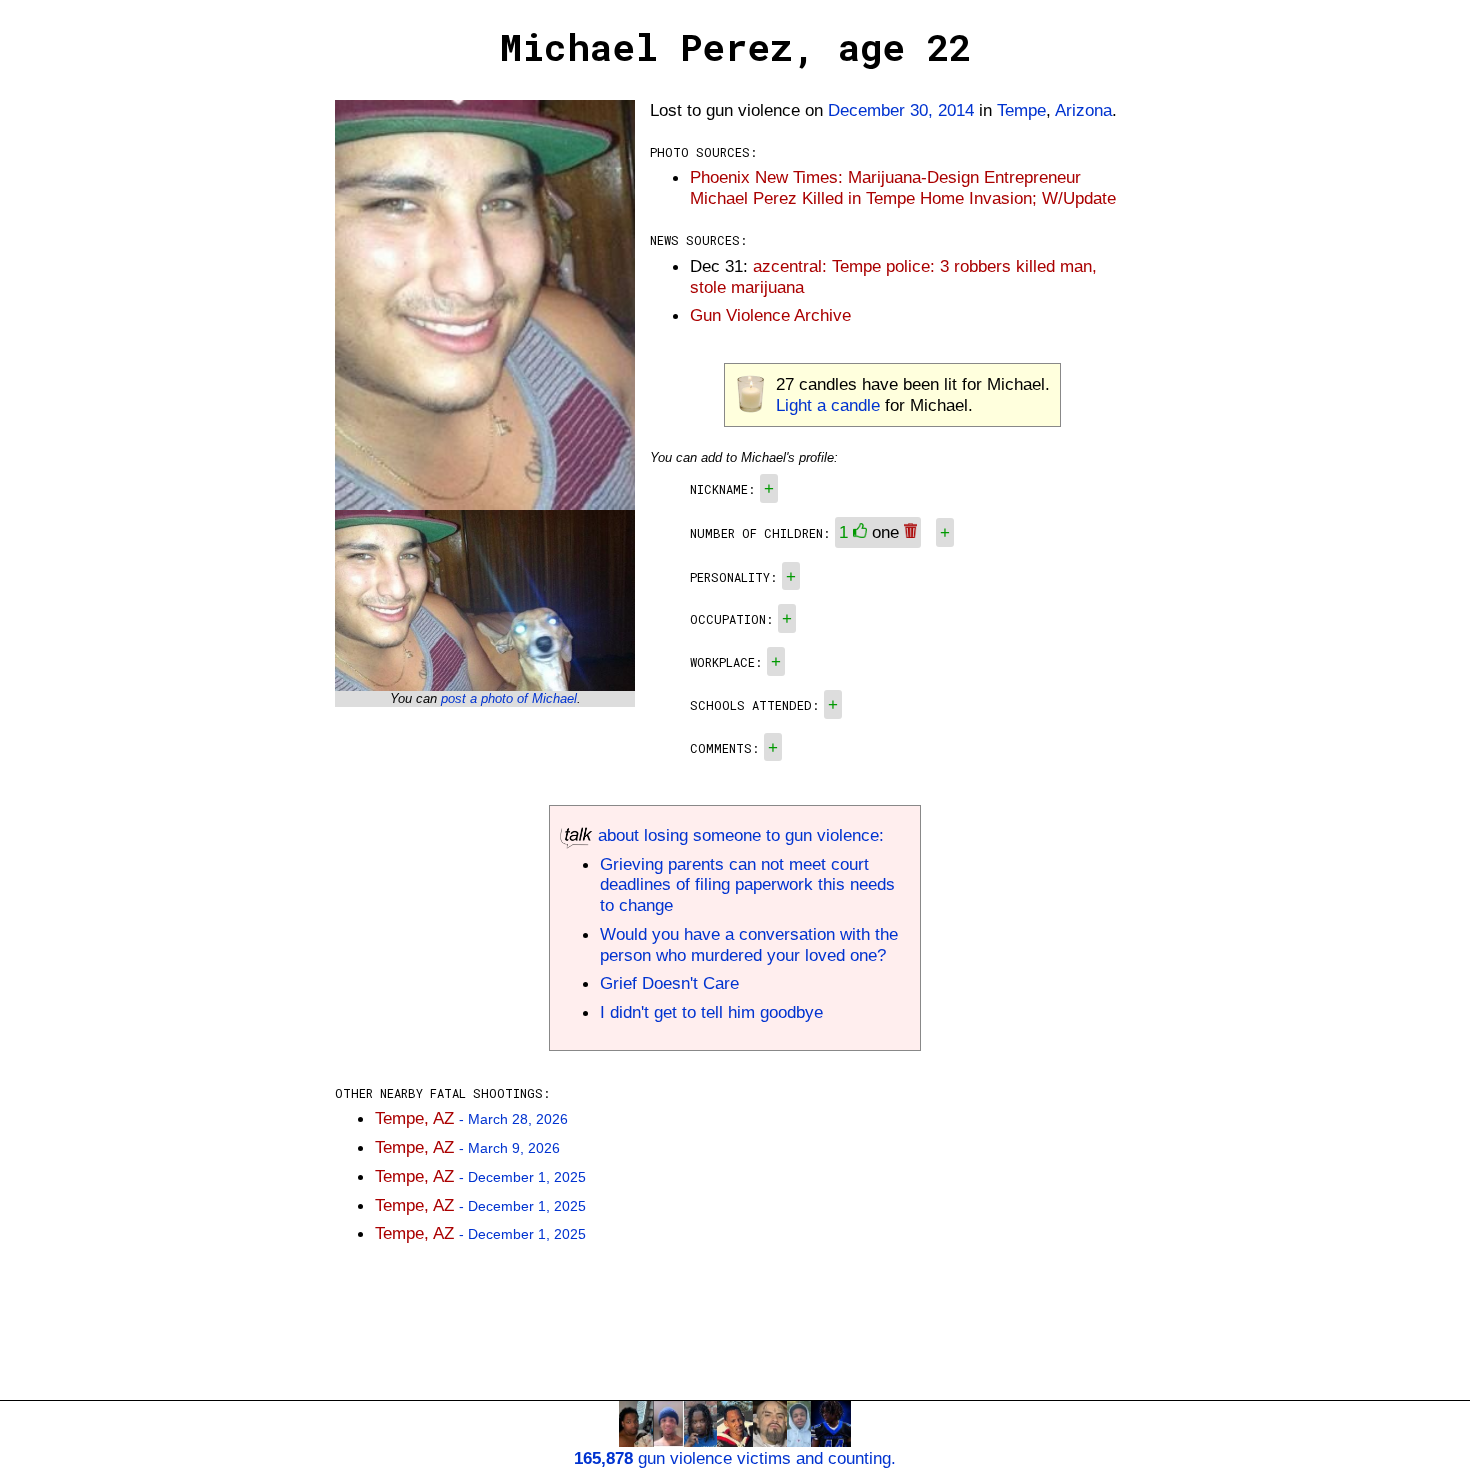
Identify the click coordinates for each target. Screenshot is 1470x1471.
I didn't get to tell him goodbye (711, 1012)
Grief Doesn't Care (669, 983)
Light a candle (828, 405)
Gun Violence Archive (770, 315)
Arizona (1083, 110)
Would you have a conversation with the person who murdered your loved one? (749, 944)
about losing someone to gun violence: (738, 835)
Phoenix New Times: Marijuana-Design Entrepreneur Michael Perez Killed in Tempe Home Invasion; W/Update (903, 187)
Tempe (1021, 110)
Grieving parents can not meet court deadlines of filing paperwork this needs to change (747, 885)
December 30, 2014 (901, 110)
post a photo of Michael (509, 698)
